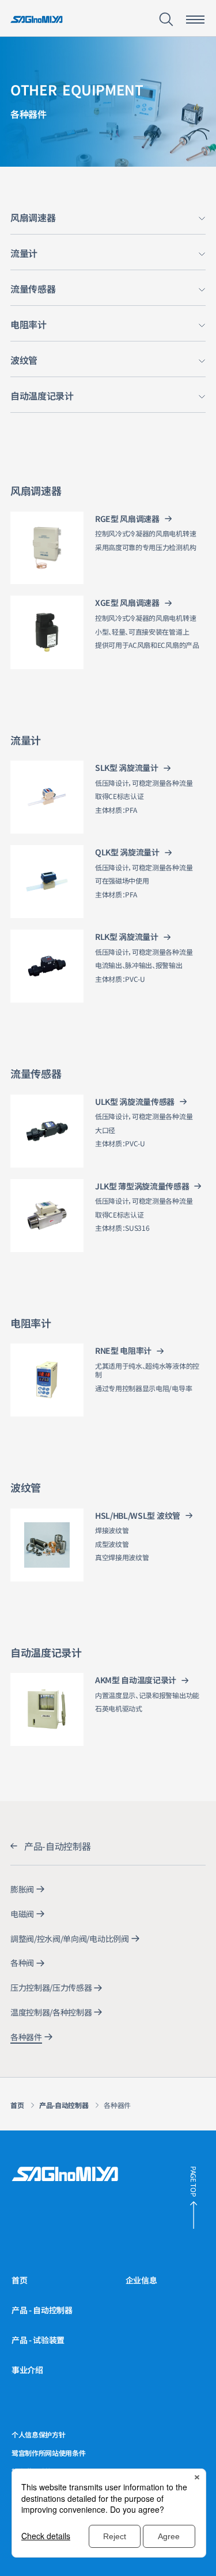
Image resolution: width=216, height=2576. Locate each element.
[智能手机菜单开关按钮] (195, 20)
